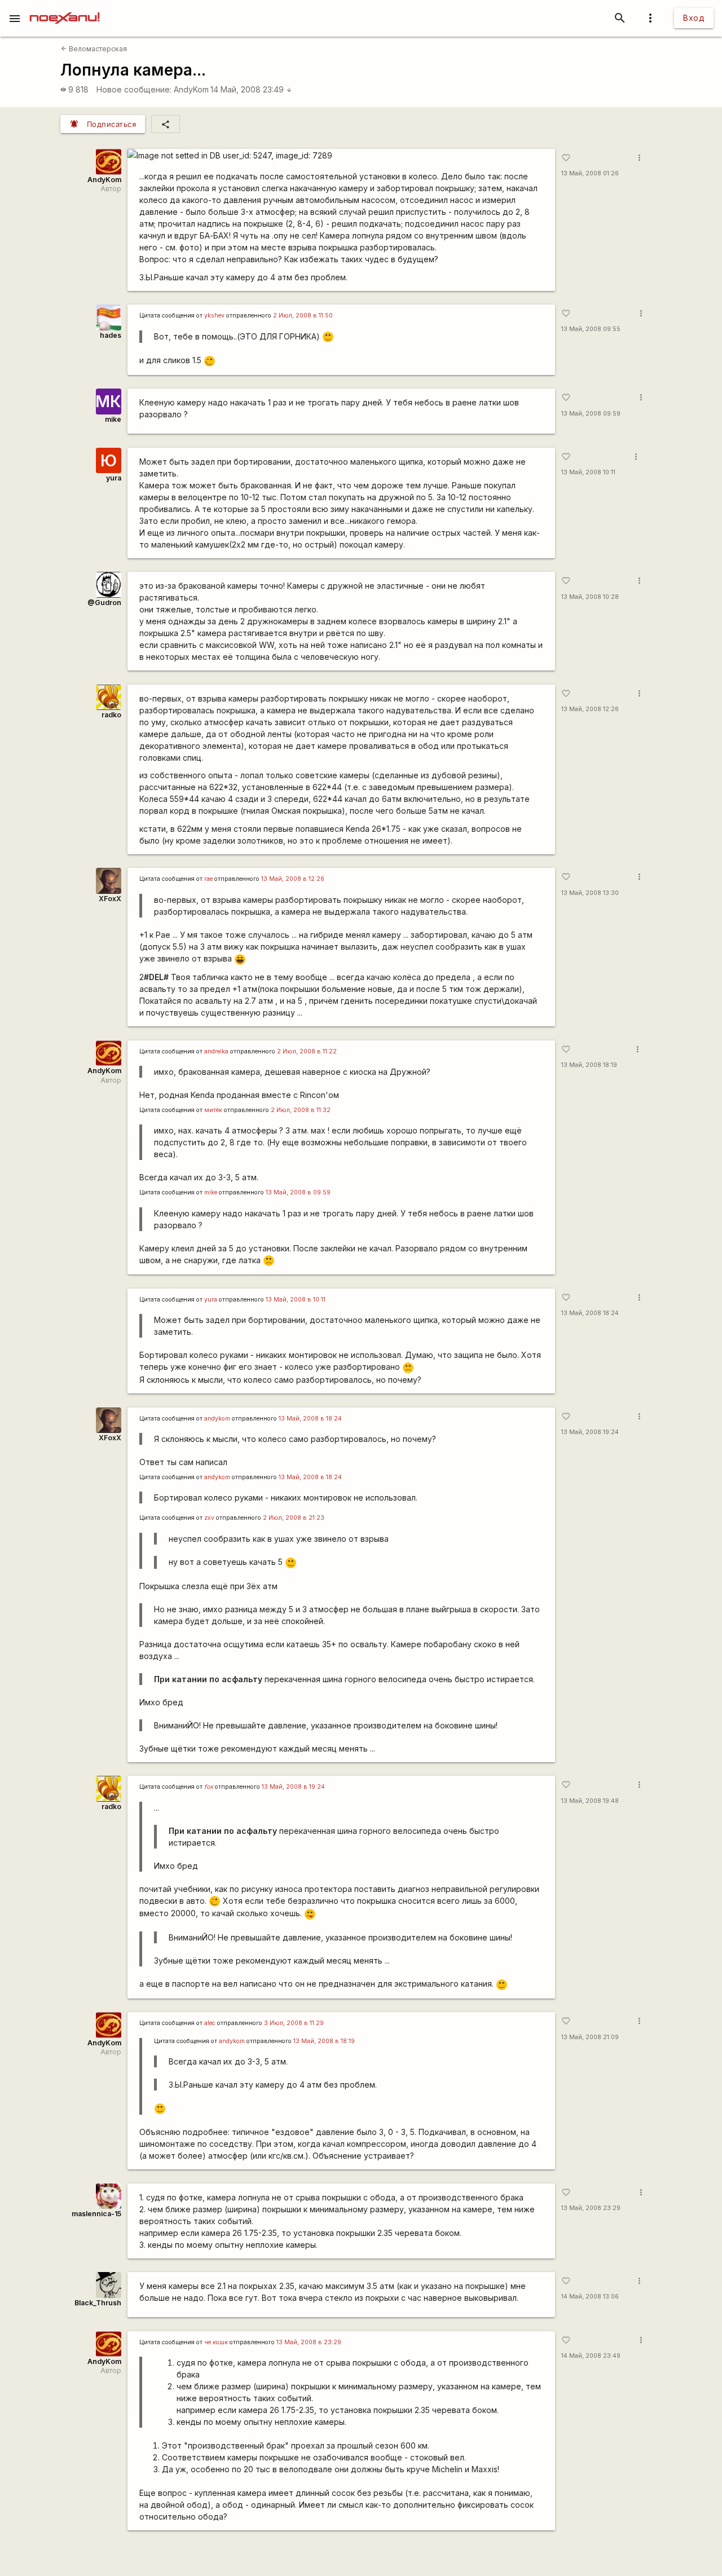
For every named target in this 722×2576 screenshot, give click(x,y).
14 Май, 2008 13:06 (590, 2297)
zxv (209, 1518)
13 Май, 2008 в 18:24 (310, 1419)
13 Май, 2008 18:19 (589, 1065)
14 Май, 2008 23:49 (251, 89)
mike (113, 419)
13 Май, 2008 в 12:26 (293, 879)
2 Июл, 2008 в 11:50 (303, 316)
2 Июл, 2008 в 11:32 (301, 1110)
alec (210, 2023)
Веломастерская (94, 49)
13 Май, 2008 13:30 (590, 893)
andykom (217, 1419)
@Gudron (104, 603)
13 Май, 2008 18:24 (590, 1313)
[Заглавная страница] (65, 8)
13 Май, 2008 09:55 (591, 329)
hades (111, 335)
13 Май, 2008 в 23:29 (309, 2342)
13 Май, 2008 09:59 (591, 414)
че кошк (216, 2342)
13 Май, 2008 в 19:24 (293, 1787)
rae (208, 879)
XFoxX (110, 899)
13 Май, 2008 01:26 (590, 173)
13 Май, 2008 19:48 (590, 1801)
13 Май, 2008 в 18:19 (324, 2041)
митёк (213, 1110)
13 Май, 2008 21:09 (590, 2037)
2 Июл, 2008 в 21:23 (294, 1518)
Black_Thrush (98, 2303)
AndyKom (191, 89)
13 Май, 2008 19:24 (590, 1432)
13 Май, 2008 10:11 (588, 472)
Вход (694, 18)
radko (111, 715)
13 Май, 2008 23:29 (591, 2208)
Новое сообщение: (134, 89)
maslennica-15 (96, 2214)
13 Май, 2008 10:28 (590, 597)
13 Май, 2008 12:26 (590, 709)
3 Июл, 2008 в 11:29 (294, 2023)
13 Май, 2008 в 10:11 (296, 1300)
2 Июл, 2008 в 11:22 (307, 1051)
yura (114, 478)
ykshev (214, 316)
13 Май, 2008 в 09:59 (298, 1192)
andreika (216, 1051)
